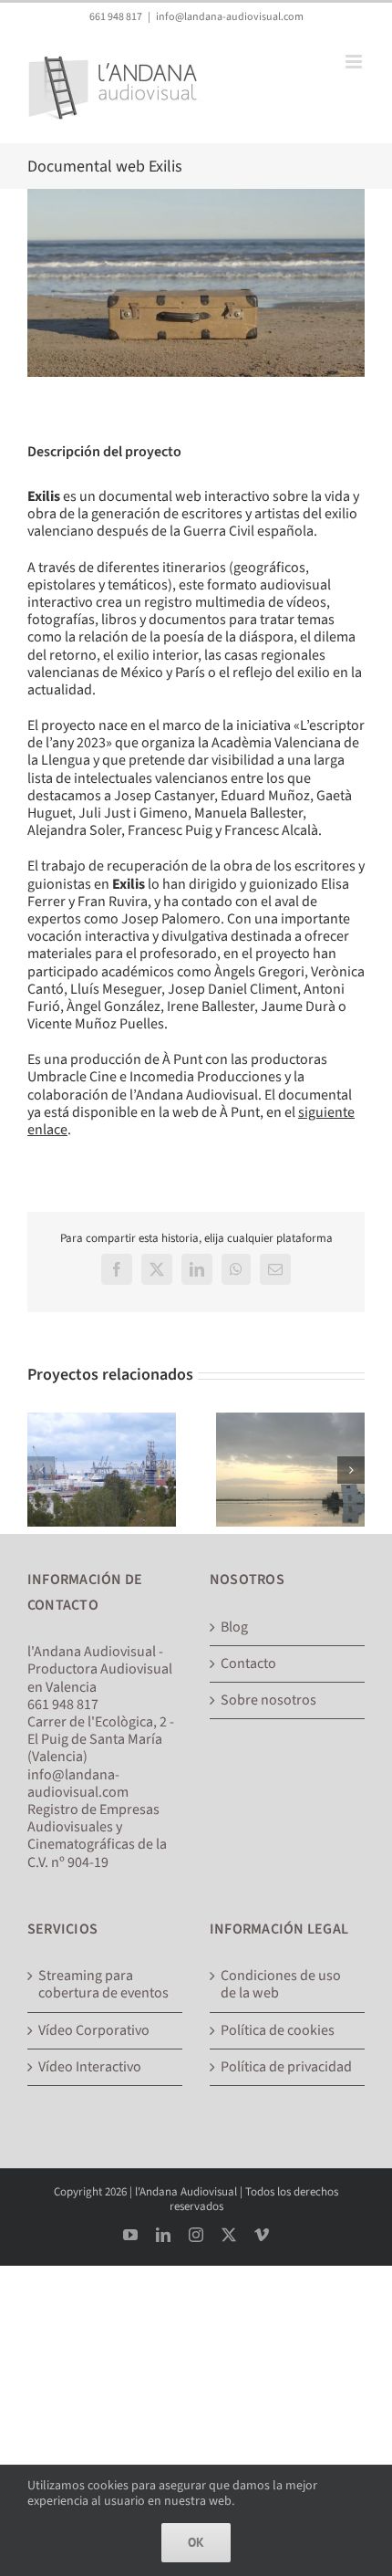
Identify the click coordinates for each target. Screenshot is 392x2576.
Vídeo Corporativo (94, 2031)
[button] (41, 1470)
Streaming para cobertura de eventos (103, 1985)
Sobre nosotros (268, 1700)
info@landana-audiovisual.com (230, 17)
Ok (196, 2542)
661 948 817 (116, 17)
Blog (234, 1627)
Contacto (248, 1664)
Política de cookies (278, 2031)
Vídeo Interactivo (90, 2067)
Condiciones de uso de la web (281, 1985)
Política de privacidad (286, 2067)
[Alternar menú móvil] (355, 62)
